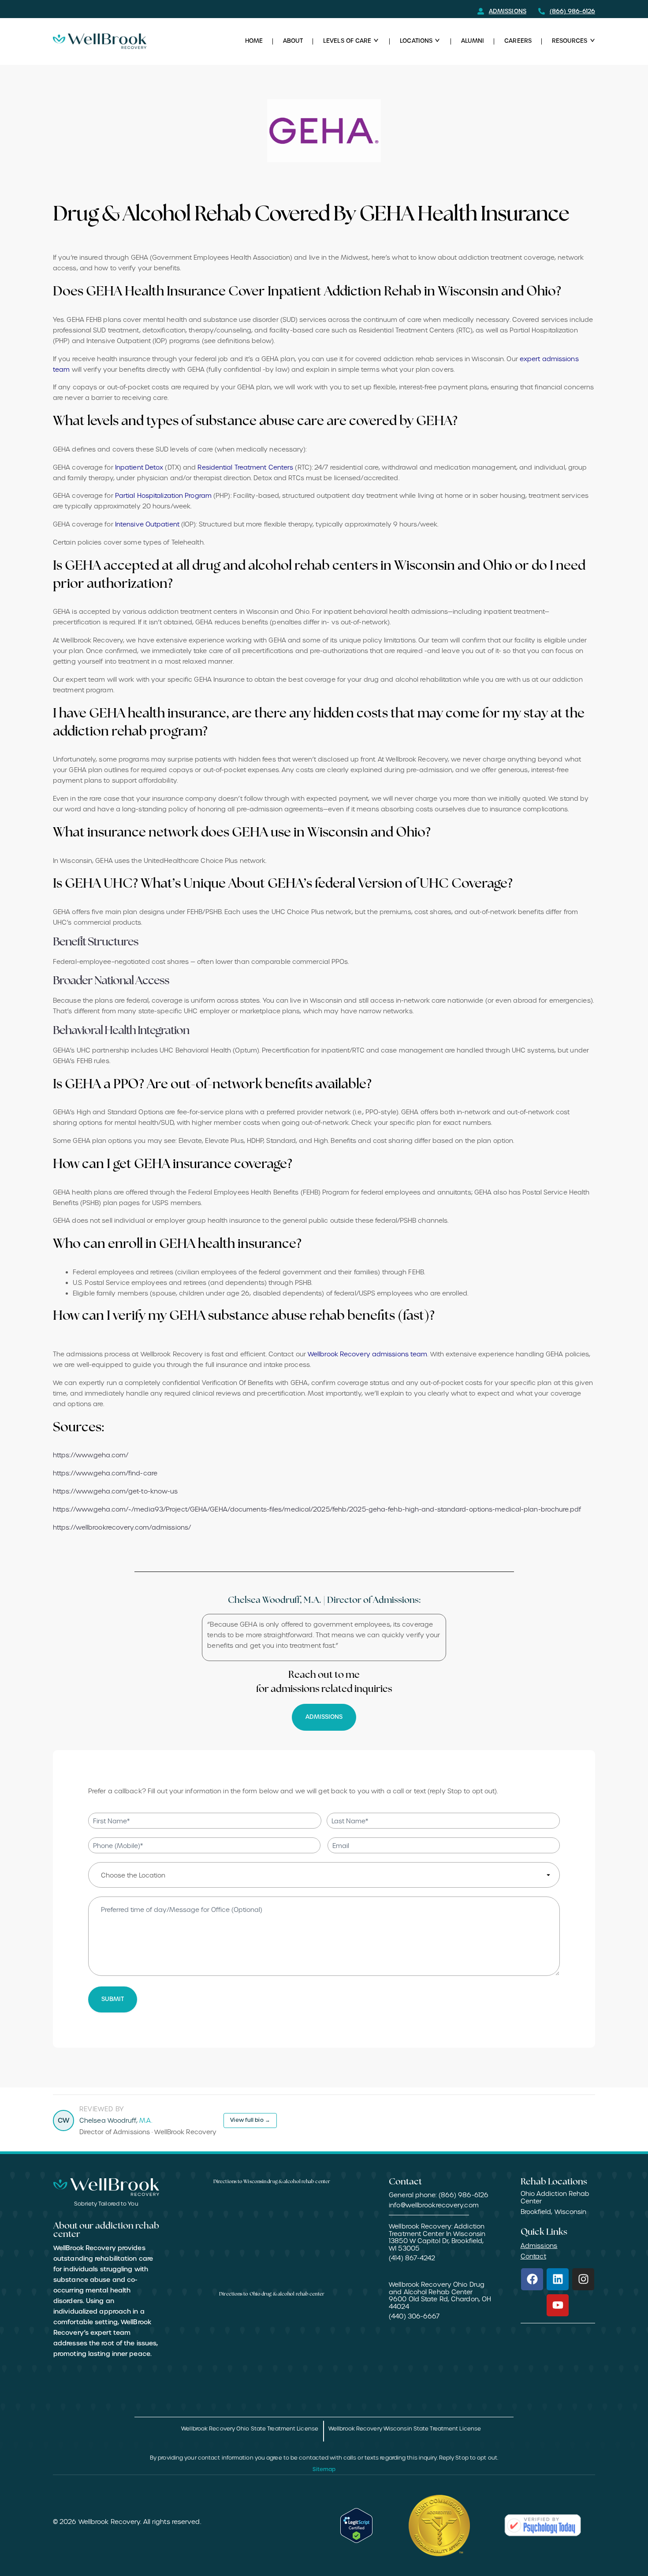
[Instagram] (583, 2279)
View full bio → (250, 2120)
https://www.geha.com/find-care (105, 1473)
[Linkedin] (558, 2279)
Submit (113, 1999)
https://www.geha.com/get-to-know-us (115, 1491)
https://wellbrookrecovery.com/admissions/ (122, 1527)
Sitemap (324, 2469)
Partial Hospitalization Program (163, 496)
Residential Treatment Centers (245, 467)
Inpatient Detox (139, 467)
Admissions (539, 2246)
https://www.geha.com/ (91, 1455)
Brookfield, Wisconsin (554, 2212)
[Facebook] (532, 2279)
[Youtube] (558, 2305)
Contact (533, 2256)
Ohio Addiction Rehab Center (555, 2198)
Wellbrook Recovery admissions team (367, 1354)
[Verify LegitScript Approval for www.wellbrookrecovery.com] (357, 2526)
